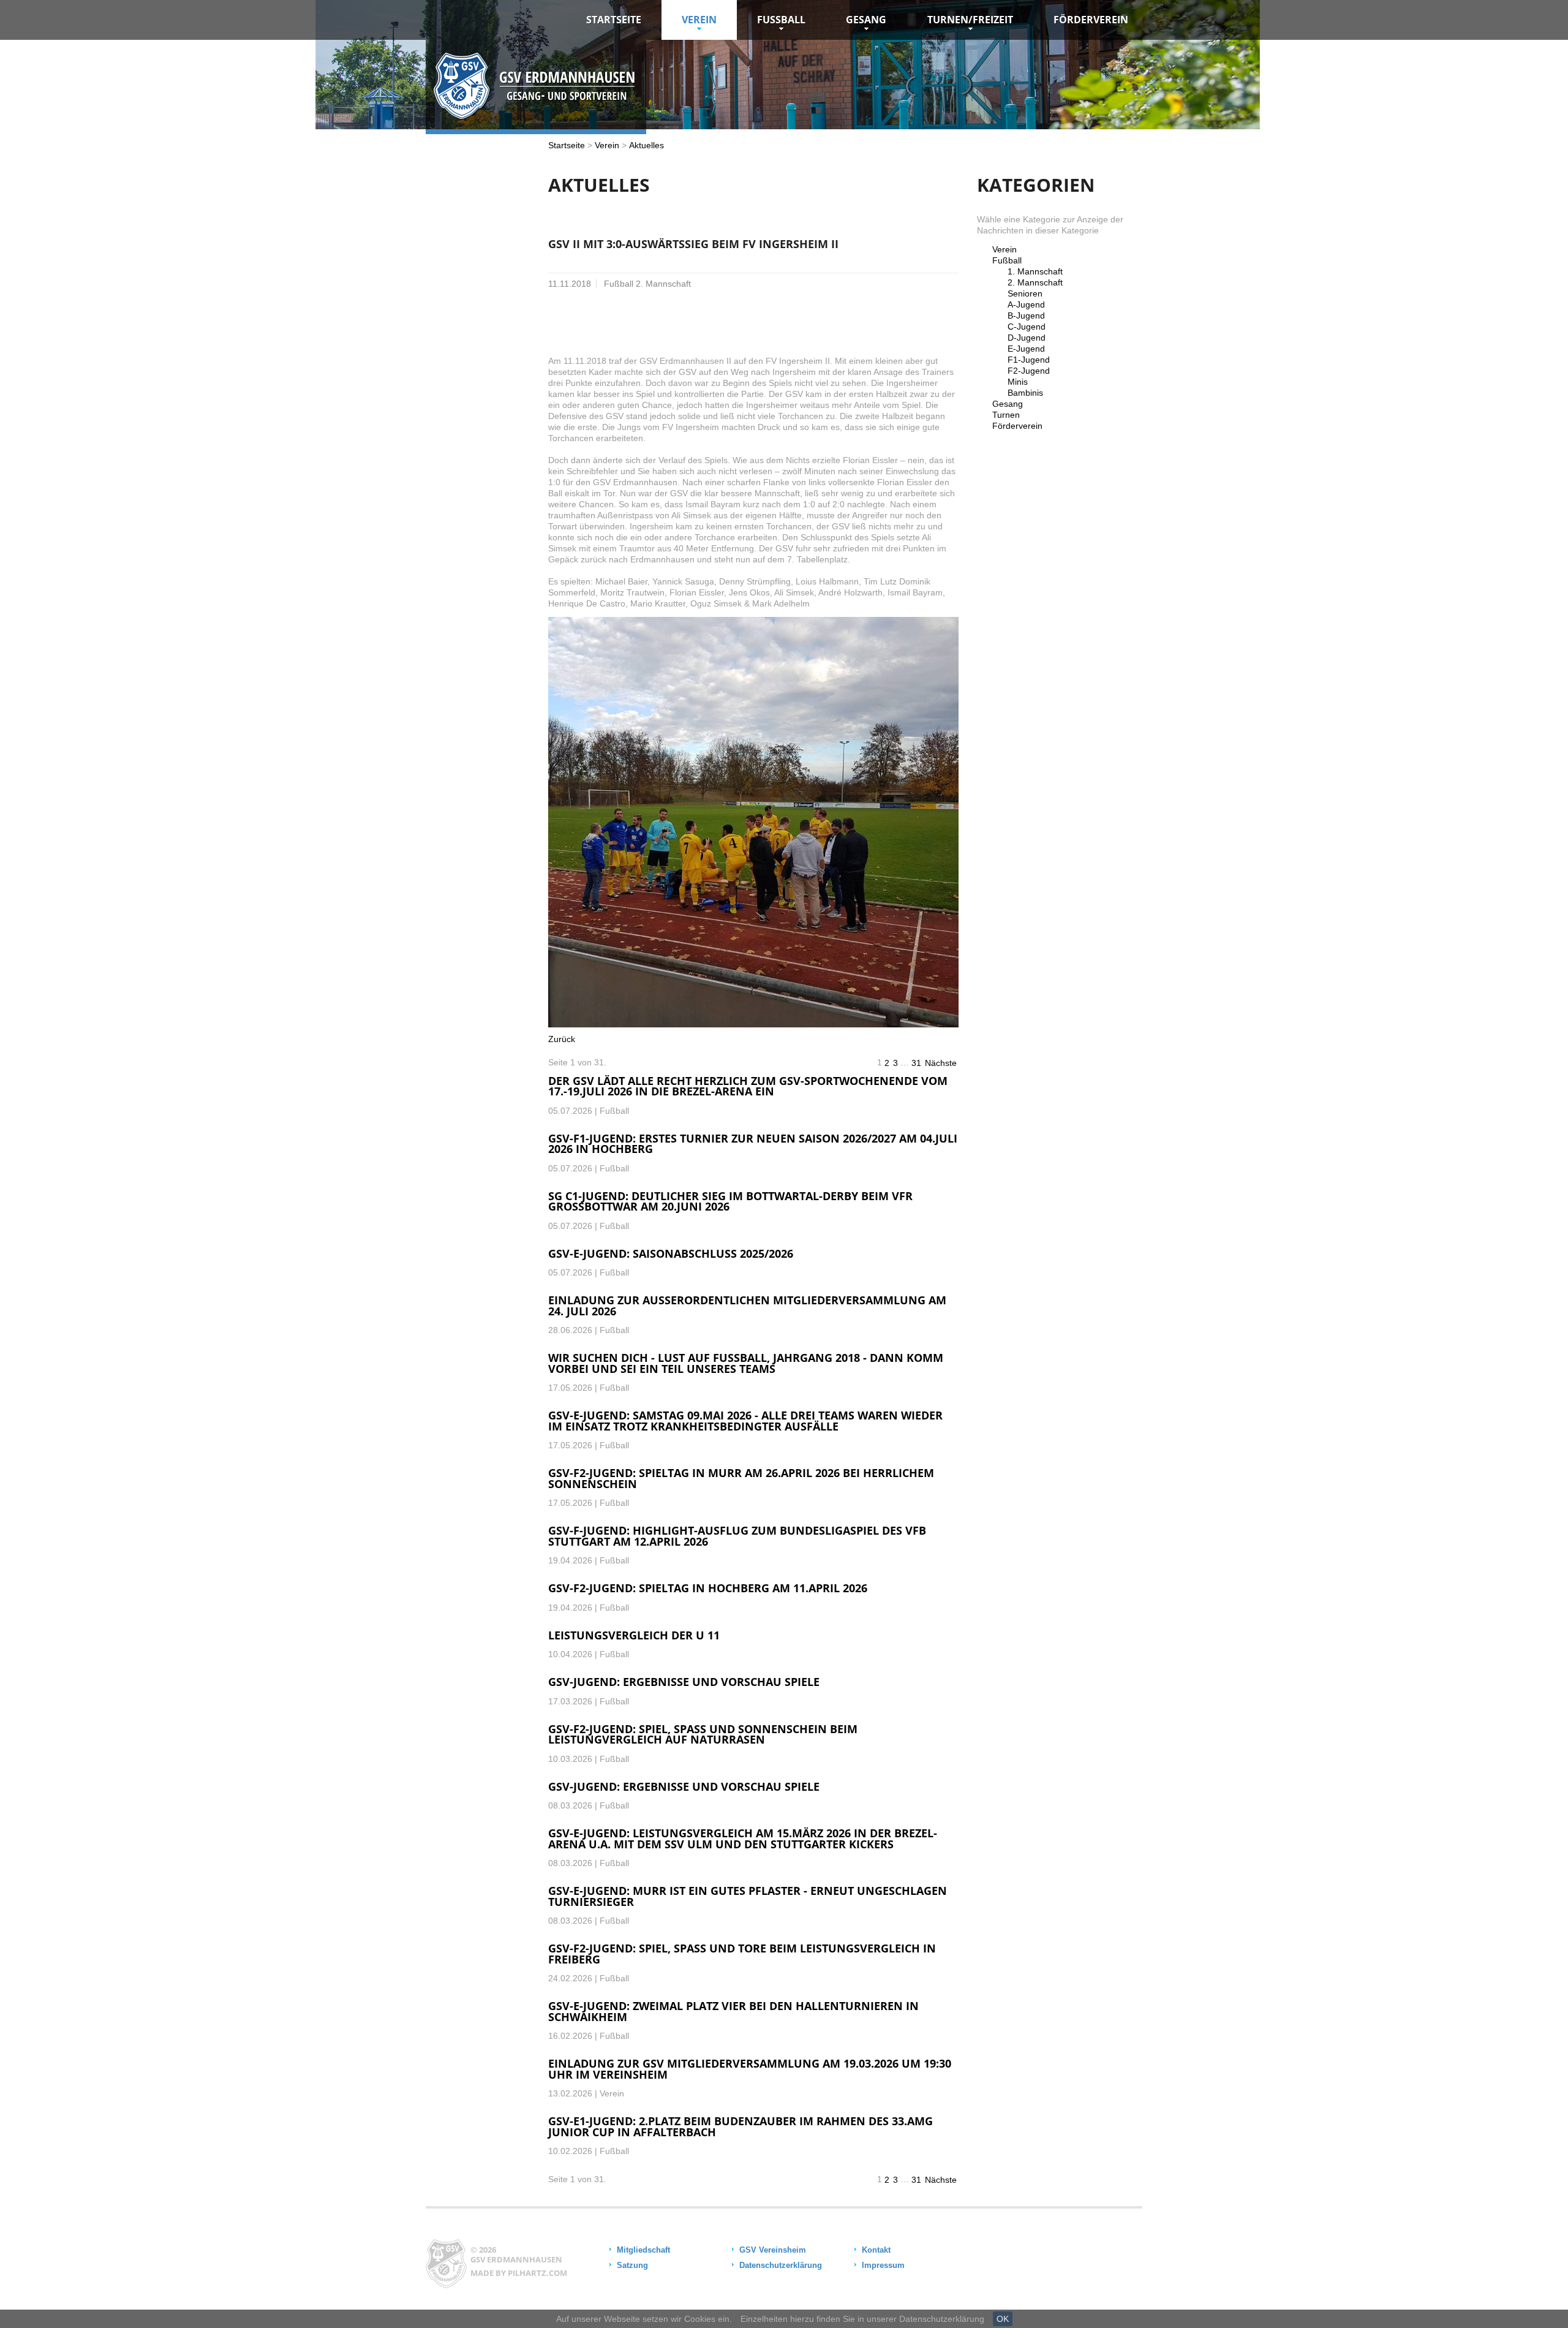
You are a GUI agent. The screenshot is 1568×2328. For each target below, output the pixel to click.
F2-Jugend (1029, 371)
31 (916, 1063)
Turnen (1006, 415)
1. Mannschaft (1035, 271)
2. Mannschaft (1035, 282)
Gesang (866, 20)
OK (1003, 2319)
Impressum (883, 2265)
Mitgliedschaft (643, 2250)
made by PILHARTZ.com (519, 2273)
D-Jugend (1027, 338)
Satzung (632, 2265)
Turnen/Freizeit (970, 20)
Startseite (614, 20)
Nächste (941, 1063)
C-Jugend (1027, 327)
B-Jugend (1026, 316)
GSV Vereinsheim (773, 2250)
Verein (699, 20)
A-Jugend (1026, 304)
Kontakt (876, 2250)
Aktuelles (646, 145)
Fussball (781, 20)
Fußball (1007, 260)
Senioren (1025, 293)
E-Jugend (1026, 349)
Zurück (562, 1039)
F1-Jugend (1029, 360)
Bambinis (1025, 393)
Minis (1018, 382)
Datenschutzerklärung (781, 2265)
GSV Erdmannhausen (516, 2259)
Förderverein (1091, 20)
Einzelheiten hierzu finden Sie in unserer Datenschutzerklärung (862, 2319)
